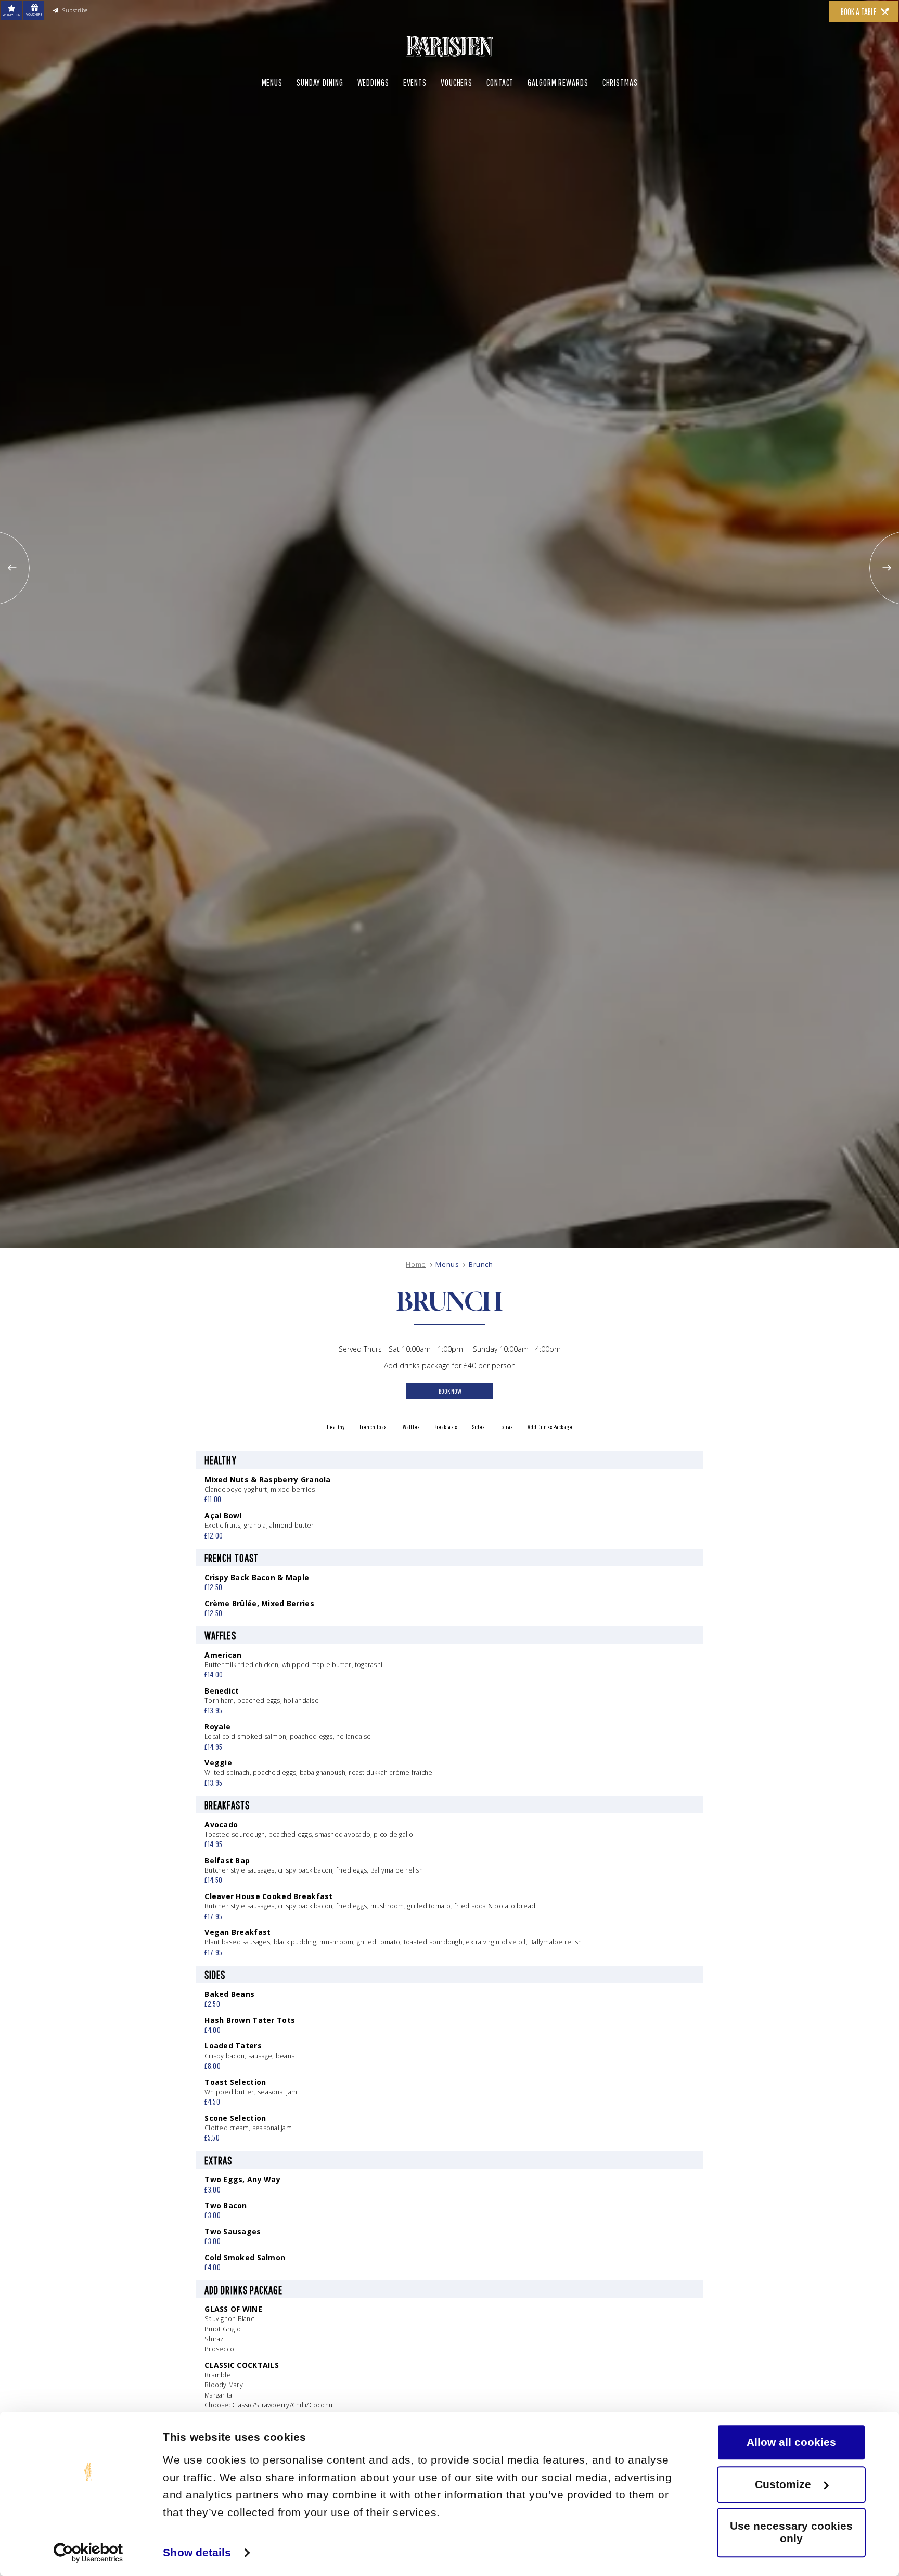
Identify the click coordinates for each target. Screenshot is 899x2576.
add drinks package (585, 1439)
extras (527, 1439)
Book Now (450, 1399)
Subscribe (105, 15)
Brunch (481, 1265)
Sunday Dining (320, 109)
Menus (272, 109)
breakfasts (445, 1439)
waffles (398, 1439)
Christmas (620, 109)
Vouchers (457, 109)
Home (416, 1265)
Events (415, 109)
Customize (783, 2484)
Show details (197, 2552)
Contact (500, 109)
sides (489, 1439)
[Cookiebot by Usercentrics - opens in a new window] (88, 2553)
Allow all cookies (791, 2442)
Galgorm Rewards (558, 109)
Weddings (373, 109)
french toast (347, 1439)
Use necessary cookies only (791, 2533)
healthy (297, 1439)
